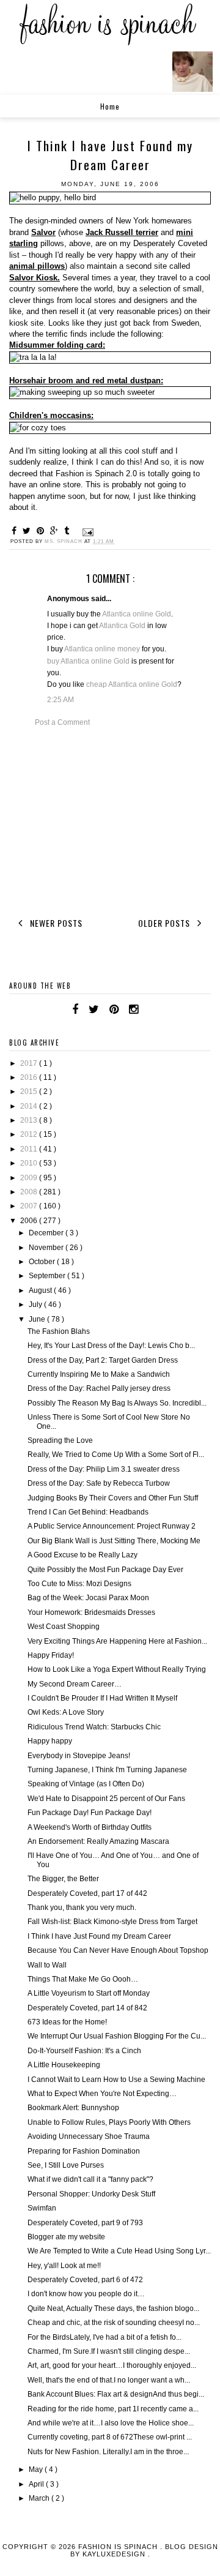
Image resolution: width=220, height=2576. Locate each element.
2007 (30, 1206)
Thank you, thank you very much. (82, 1908)
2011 (30, 1149)
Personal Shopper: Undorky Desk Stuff (91, 2194)
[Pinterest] (114, 1009)
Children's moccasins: (51, 415)
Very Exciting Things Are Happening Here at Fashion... (117, 1641)
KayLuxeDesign (115, 2554)
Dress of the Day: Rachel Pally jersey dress (99, 1388)
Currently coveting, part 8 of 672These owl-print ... (110, 2437)
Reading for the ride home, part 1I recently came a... (113, 2409)
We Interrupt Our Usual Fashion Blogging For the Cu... (117, 2036)
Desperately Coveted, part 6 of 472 (85, 2280)
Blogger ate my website (66, 2237)
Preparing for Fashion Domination (84, 2151)
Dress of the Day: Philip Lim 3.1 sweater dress (104, 1469)
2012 (30, 1134)
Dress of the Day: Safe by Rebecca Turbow (99, 1483)
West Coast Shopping (64, 1627)
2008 (30, 1192)
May (37, 2469)
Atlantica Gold (122, 626)
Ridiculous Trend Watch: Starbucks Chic (94, 1727)
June (38, 1319)
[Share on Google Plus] (56, 531)
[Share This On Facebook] (16, 531)
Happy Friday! (51, 1655)
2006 (30, 1221)
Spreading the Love (60, 1440)
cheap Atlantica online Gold (132, 684)
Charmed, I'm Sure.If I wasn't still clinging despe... (109, 2351)
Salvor (43, 232)
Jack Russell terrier (122, 232)
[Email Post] (87, 532)
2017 (30, 1063)
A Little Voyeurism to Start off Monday (89, 1993)
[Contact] (148, 1009)
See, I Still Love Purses (66, 2165)
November (47, 1248)
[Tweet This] (28, 531)
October (43, 1262)
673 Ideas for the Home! (67, 2022)
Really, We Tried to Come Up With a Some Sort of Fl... (116, 1455)
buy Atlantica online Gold (88, 661)
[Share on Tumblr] (68, 531)
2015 (30, 1091)
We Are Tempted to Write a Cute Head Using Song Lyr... (119, 2251)
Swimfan (42, 2208)
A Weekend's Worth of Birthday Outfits (90, 1827)
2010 (30, 1163)
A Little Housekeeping (64, 2065)
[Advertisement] (110, 820)
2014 (30, 1106)
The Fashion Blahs (59, 1331)
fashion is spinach (119, 2547)
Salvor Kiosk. (35, 278)
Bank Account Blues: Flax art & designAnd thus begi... (116, 2394)
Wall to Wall (47, 1965)
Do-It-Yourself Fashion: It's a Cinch (84, 2051)
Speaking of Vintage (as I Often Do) (86, 1784)
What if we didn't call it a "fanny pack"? (90, 2179)
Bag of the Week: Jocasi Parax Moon (88, 1598)
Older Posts (165, 923)
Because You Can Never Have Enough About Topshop (118, 1950)
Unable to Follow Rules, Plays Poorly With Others (109, 2122)
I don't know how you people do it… (86, 2294)
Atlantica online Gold (137, 614)
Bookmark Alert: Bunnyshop (73, 2108)
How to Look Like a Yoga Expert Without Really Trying (117, 1669)
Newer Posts (55, 923)
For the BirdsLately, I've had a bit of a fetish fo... (105, 2337)
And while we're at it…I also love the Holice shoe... (111, 2423)
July (36, 1305)
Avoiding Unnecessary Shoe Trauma (89, 2136)
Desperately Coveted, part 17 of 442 (87, 1893)
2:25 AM (61, 700)
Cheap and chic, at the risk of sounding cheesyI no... (114, 2323)
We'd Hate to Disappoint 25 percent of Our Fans (106, 1799)
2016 (30, 1077)
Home (110, 106)
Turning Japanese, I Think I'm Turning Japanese (107, 1770)
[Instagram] (134, 1009)
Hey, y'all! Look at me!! (64, 2266)
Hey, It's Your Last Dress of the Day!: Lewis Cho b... (111, 1346)
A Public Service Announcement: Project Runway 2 (112, 1526)
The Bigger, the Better (63, 1879)
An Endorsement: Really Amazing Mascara (98, 1841)
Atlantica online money (102, 649)
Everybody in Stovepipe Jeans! (79, 1756)
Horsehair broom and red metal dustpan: (86, 380)
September (48, 1276)
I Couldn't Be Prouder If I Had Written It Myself (102, 1698)
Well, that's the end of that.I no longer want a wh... (109, 2380)
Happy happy (50, 1741)
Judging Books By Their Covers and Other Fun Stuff (113, 1498)
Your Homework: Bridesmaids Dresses (91, 1612)
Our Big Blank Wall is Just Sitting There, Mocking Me (114, 1541)
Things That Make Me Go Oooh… (83, 1979)
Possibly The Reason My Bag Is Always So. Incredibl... (117, 1403)
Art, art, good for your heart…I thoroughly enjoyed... (112, 2365)
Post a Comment (62, 722)
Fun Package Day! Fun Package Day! (90, 1813)
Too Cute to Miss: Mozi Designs (79, 1584)
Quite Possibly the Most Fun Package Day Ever (105, 1570)
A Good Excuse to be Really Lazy (82, 1555)
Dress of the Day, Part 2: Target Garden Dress (103, 1360)
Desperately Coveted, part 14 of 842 (87, 2008)
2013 (30, 1120)
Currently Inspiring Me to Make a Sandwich (99, 1374)
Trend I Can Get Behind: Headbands (88, 1512)
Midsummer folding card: (57, 345)
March (40, 2498)
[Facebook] (75, 1009)
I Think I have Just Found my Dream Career (99, 1936)
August (41, 1290)
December (47, 1233)
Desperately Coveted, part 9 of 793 (85, 2223)
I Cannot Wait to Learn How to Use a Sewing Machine (116, 2080)
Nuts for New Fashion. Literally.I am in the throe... (108, 2452)
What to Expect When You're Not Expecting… (102, 2094)
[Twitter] (94, 1009)
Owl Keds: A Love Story (66, 1712)
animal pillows (37, 266)
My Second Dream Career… (75, 1684)
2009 (30, 1178)
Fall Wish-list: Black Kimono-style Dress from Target (112, 1922)
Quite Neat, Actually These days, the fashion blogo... (113, 2308)
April (37, 2484)
